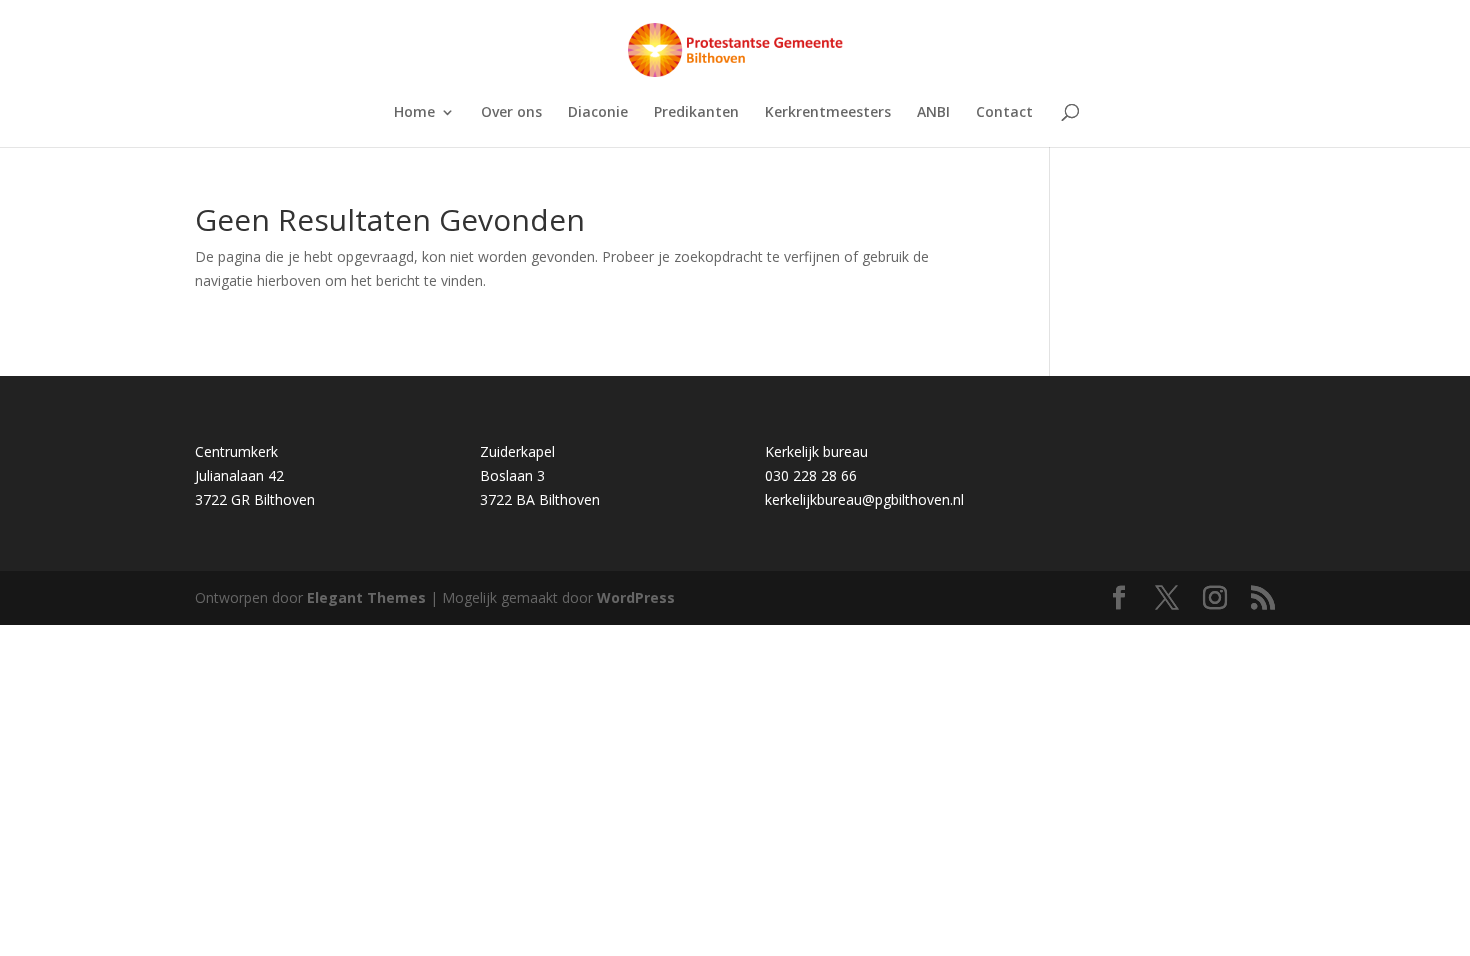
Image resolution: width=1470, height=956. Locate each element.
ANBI (933, 113)
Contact (1004, 113)
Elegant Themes (366, 597)
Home (414, 113)
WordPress (636, 597)
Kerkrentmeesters (828, 113)
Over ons (511, 113)
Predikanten (696, 113)
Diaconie (598, 113)
